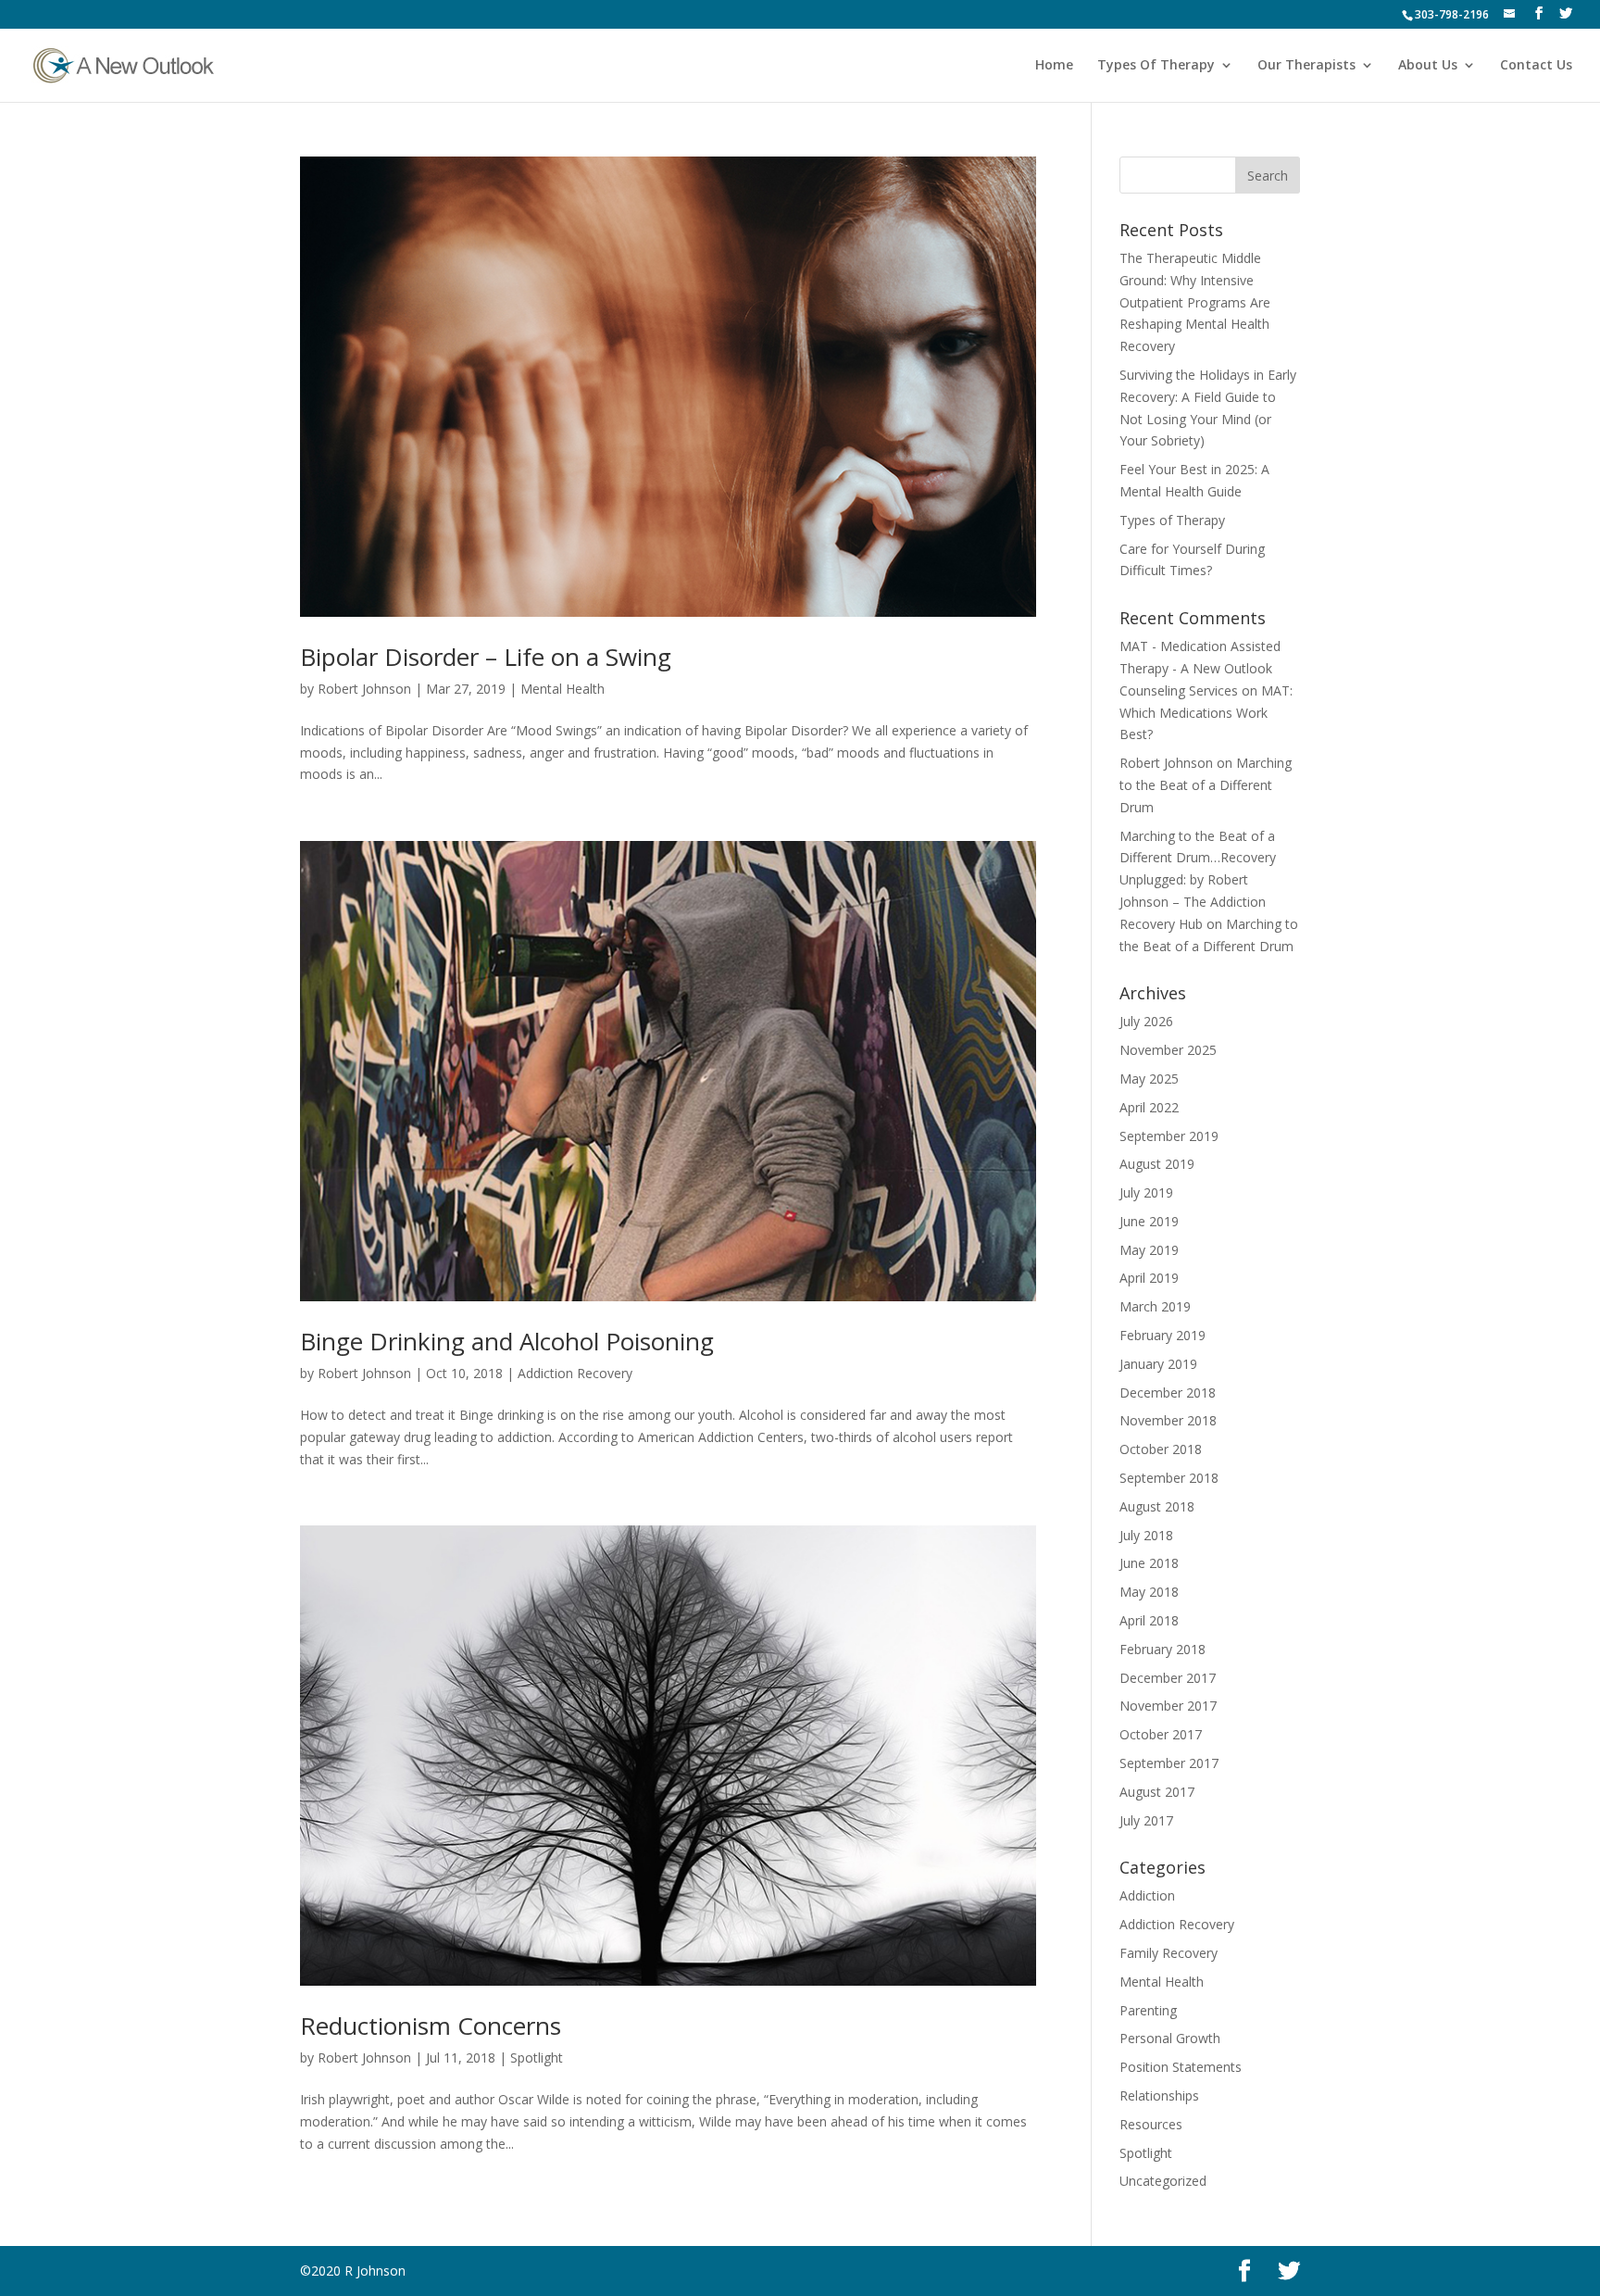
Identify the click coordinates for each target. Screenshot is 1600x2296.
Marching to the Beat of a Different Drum (1206, 785)
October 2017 (1161, 1734)
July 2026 (1146, 1021)
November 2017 (1168, 1706)
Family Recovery (1169, 1953)
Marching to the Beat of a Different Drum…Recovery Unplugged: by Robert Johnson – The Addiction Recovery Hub (1198, 880)
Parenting (1148, 2010)
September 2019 (1169, 1136)
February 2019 (1162, 1335)
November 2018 (1168, 1420)
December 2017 (1168, 1678)
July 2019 (1146, 1192)
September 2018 (1169, 1478)
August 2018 (1157, 1506)
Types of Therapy (1172, 520)
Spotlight (537, 2058)
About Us (1428, 66)
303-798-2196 (1452, 14)
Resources (1151, 2124)
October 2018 (1161, 1449)
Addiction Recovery (575, 1373)
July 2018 (1146, 1535)
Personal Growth (1170, 2038)
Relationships (1159, 2095)
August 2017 (1157, 1792)
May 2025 (1149, 1079)
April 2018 (1149, 1620)
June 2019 (1149, 1221)
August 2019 (1157, 1164)
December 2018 (1168, 1393)
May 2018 (1149, 1592)
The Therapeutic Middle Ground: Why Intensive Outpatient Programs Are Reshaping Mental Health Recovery (1195, 302)
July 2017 (1146, 1820)
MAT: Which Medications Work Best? (1206, 713)
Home (1054, 66)
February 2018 (1162, 1649)
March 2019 (1155, 1306)
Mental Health (562, 689)
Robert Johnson (364, 689)
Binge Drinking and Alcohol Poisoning (507, 1341)
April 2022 (1149, 1107)
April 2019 (1149, 1278)
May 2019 (1149, 1250)
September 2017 (1169, 1763)
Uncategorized (1163, 2181)
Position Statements (1181, 2067)
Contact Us (1536, 66)
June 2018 (1149, 1563)
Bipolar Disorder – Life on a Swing (486, 657)
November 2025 (1168, 1050)
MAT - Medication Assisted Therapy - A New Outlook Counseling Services (1200, 668)
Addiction (1147, 1895)
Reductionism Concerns (431, 2026)
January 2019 (1158, 1364)
